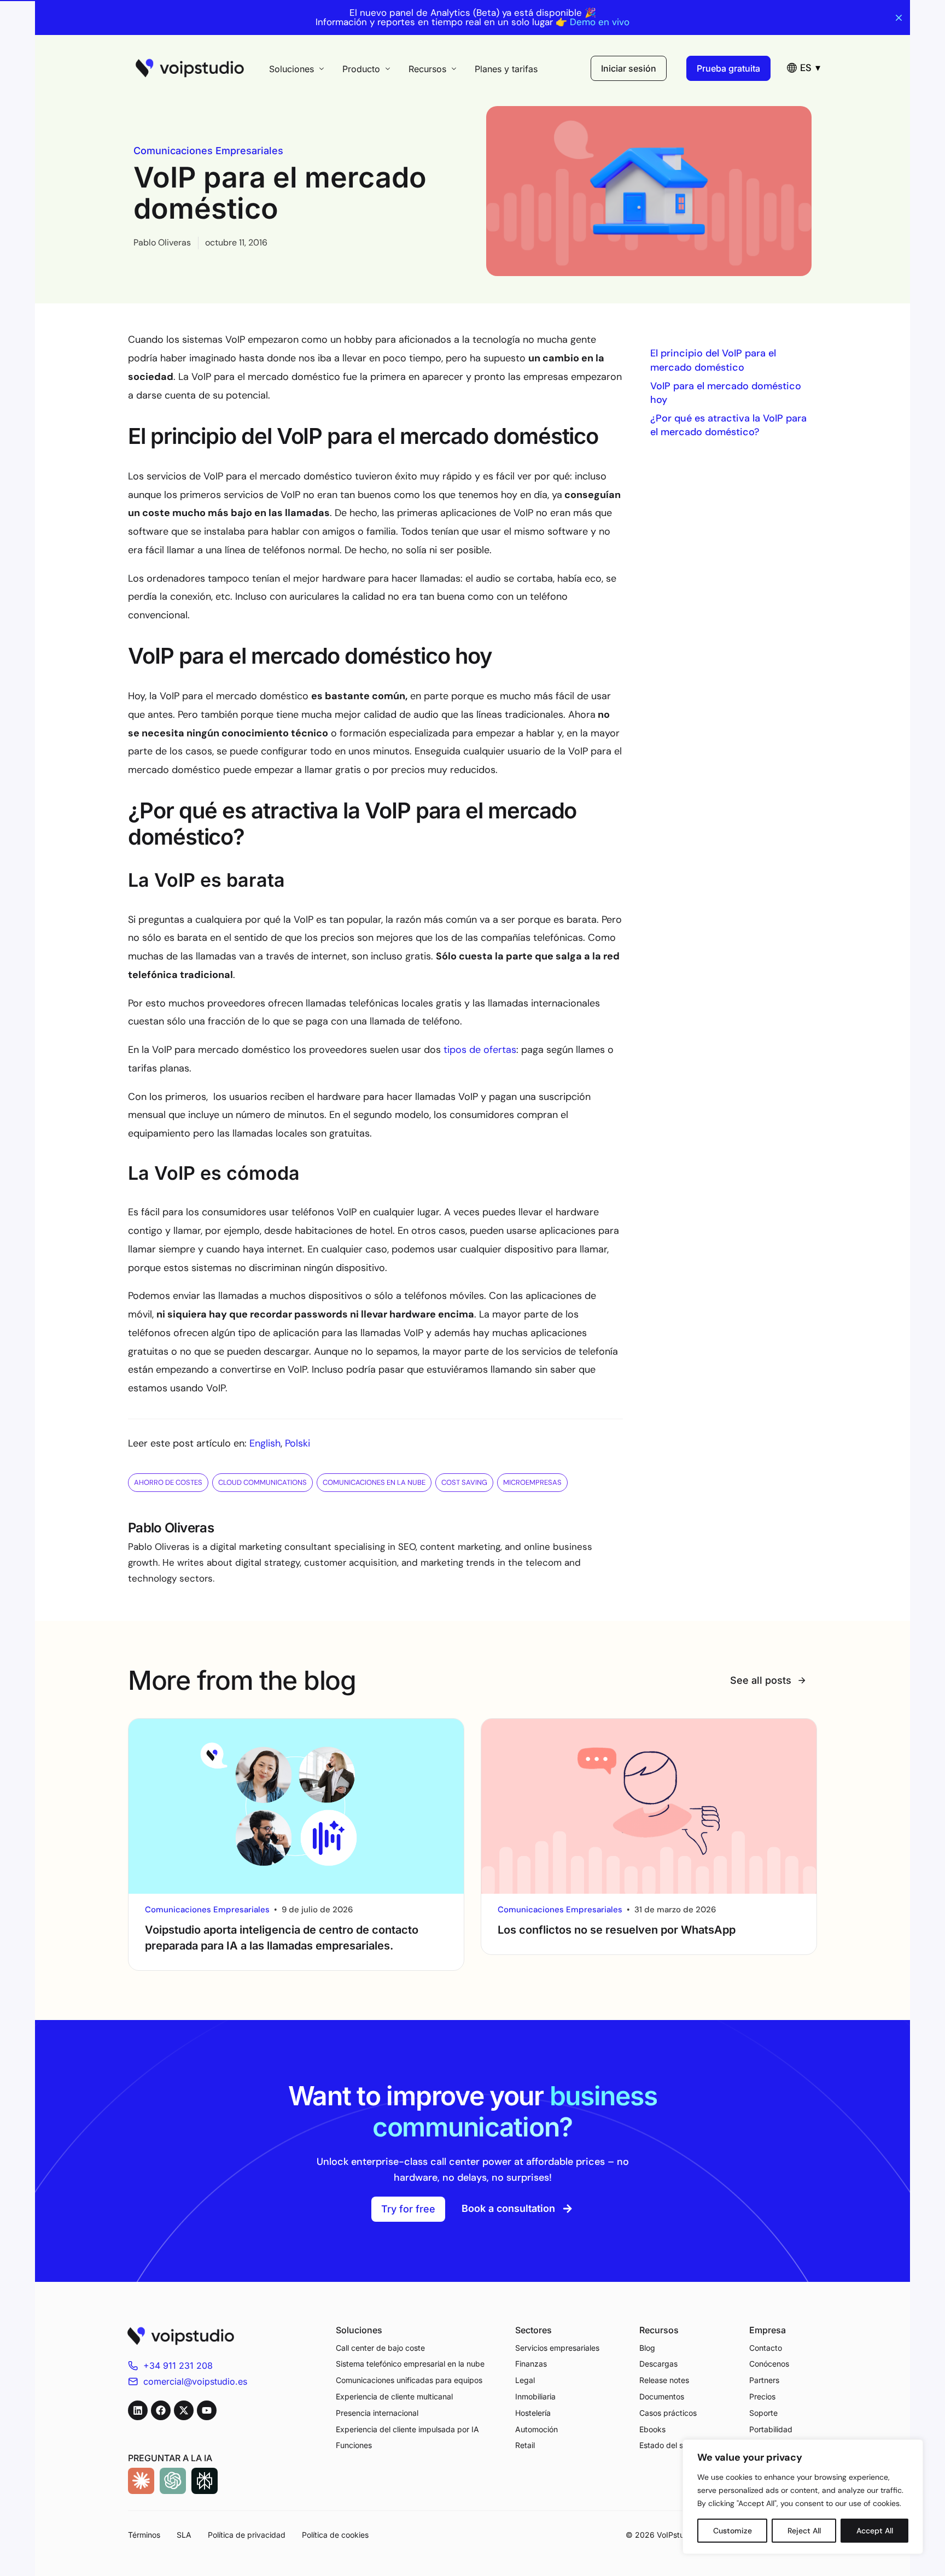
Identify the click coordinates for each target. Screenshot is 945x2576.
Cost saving (464, 1482)
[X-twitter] (184, 2410)
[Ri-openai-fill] (173, 2481)
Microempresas (532, 1482)
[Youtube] (207, 2410)
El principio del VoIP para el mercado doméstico (713, 360)
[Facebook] (161, 2410)
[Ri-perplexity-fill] (205, 2481)
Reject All (804, 2531)
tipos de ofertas (480, 1050)
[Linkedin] (138, 2410)
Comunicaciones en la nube (374, 1482)
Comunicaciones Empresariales (208, 151)
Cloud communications (262, 1482)
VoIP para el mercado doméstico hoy (726, 393)
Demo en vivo (600, 22)
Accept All (875, 2531)
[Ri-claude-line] (141, 2481)
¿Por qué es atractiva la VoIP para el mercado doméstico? (728, 425)
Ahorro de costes (168, 1482)
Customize (733, 2531)
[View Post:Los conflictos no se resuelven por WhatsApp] (649, 1807)
